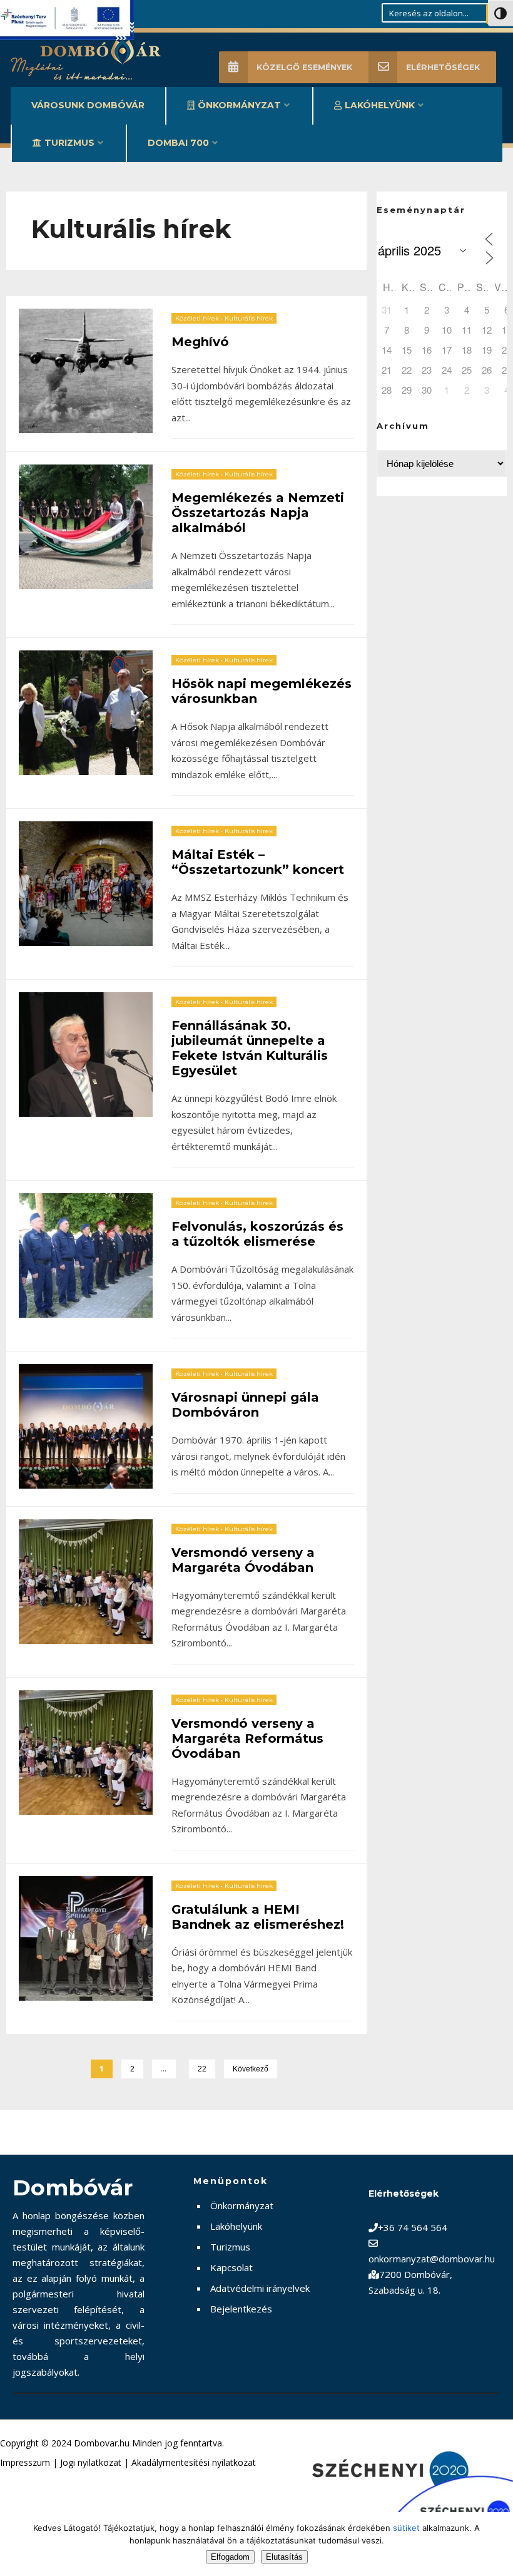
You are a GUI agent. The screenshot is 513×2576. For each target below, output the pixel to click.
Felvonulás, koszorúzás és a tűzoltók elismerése (257, 1234)
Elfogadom (230, 2557)
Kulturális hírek (249, 318)
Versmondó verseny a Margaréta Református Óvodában (247, 1738)
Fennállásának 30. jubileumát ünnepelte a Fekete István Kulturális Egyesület (250, 1048)
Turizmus (69, 143)
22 (202, 2069)
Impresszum (25, 2462)
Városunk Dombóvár (88, 105)
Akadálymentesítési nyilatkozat (194, 2462)
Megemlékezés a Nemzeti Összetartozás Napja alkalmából (258, 513)
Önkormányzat (239, 105)
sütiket (406, 2528)
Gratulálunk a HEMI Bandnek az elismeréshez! (258, 1917)
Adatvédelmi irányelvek (260, 2288)
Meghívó (200, 342)
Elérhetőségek (443, 67)
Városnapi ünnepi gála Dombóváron (245, 1405)
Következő (251, 2069)
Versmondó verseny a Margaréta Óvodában (243, 1560)
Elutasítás (284, 2557)
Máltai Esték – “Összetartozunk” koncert (258, 862)
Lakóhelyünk (380, 105)
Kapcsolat (231, 2267)
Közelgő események (304, 67)
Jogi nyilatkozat (91, 2462)
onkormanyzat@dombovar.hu (432, 2259)
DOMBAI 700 (178, 143)
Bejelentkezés (241, 2309)
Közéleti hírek (197, 318)
